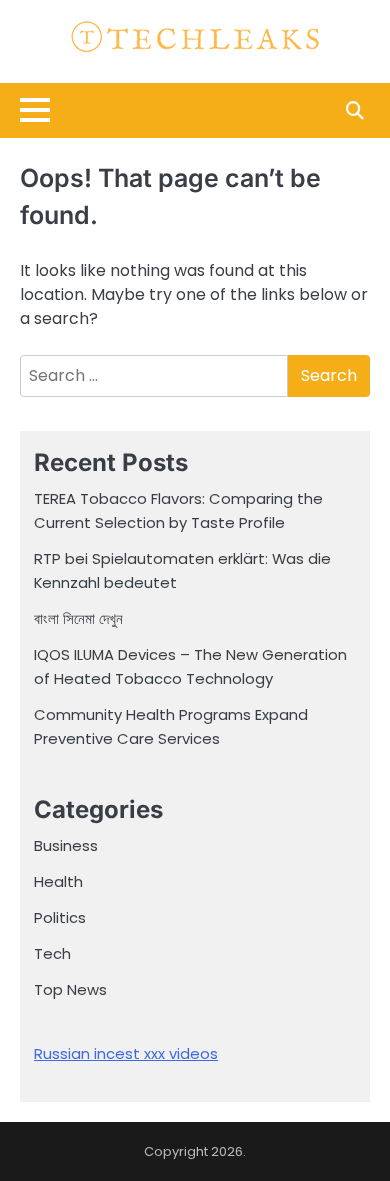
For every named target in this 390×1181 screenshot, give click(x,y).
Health (58, 881)
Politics (60, 917)
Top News (70, 989)
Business (66, 845)
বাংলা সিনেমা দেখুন (78, 618)
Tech (52, 953)
